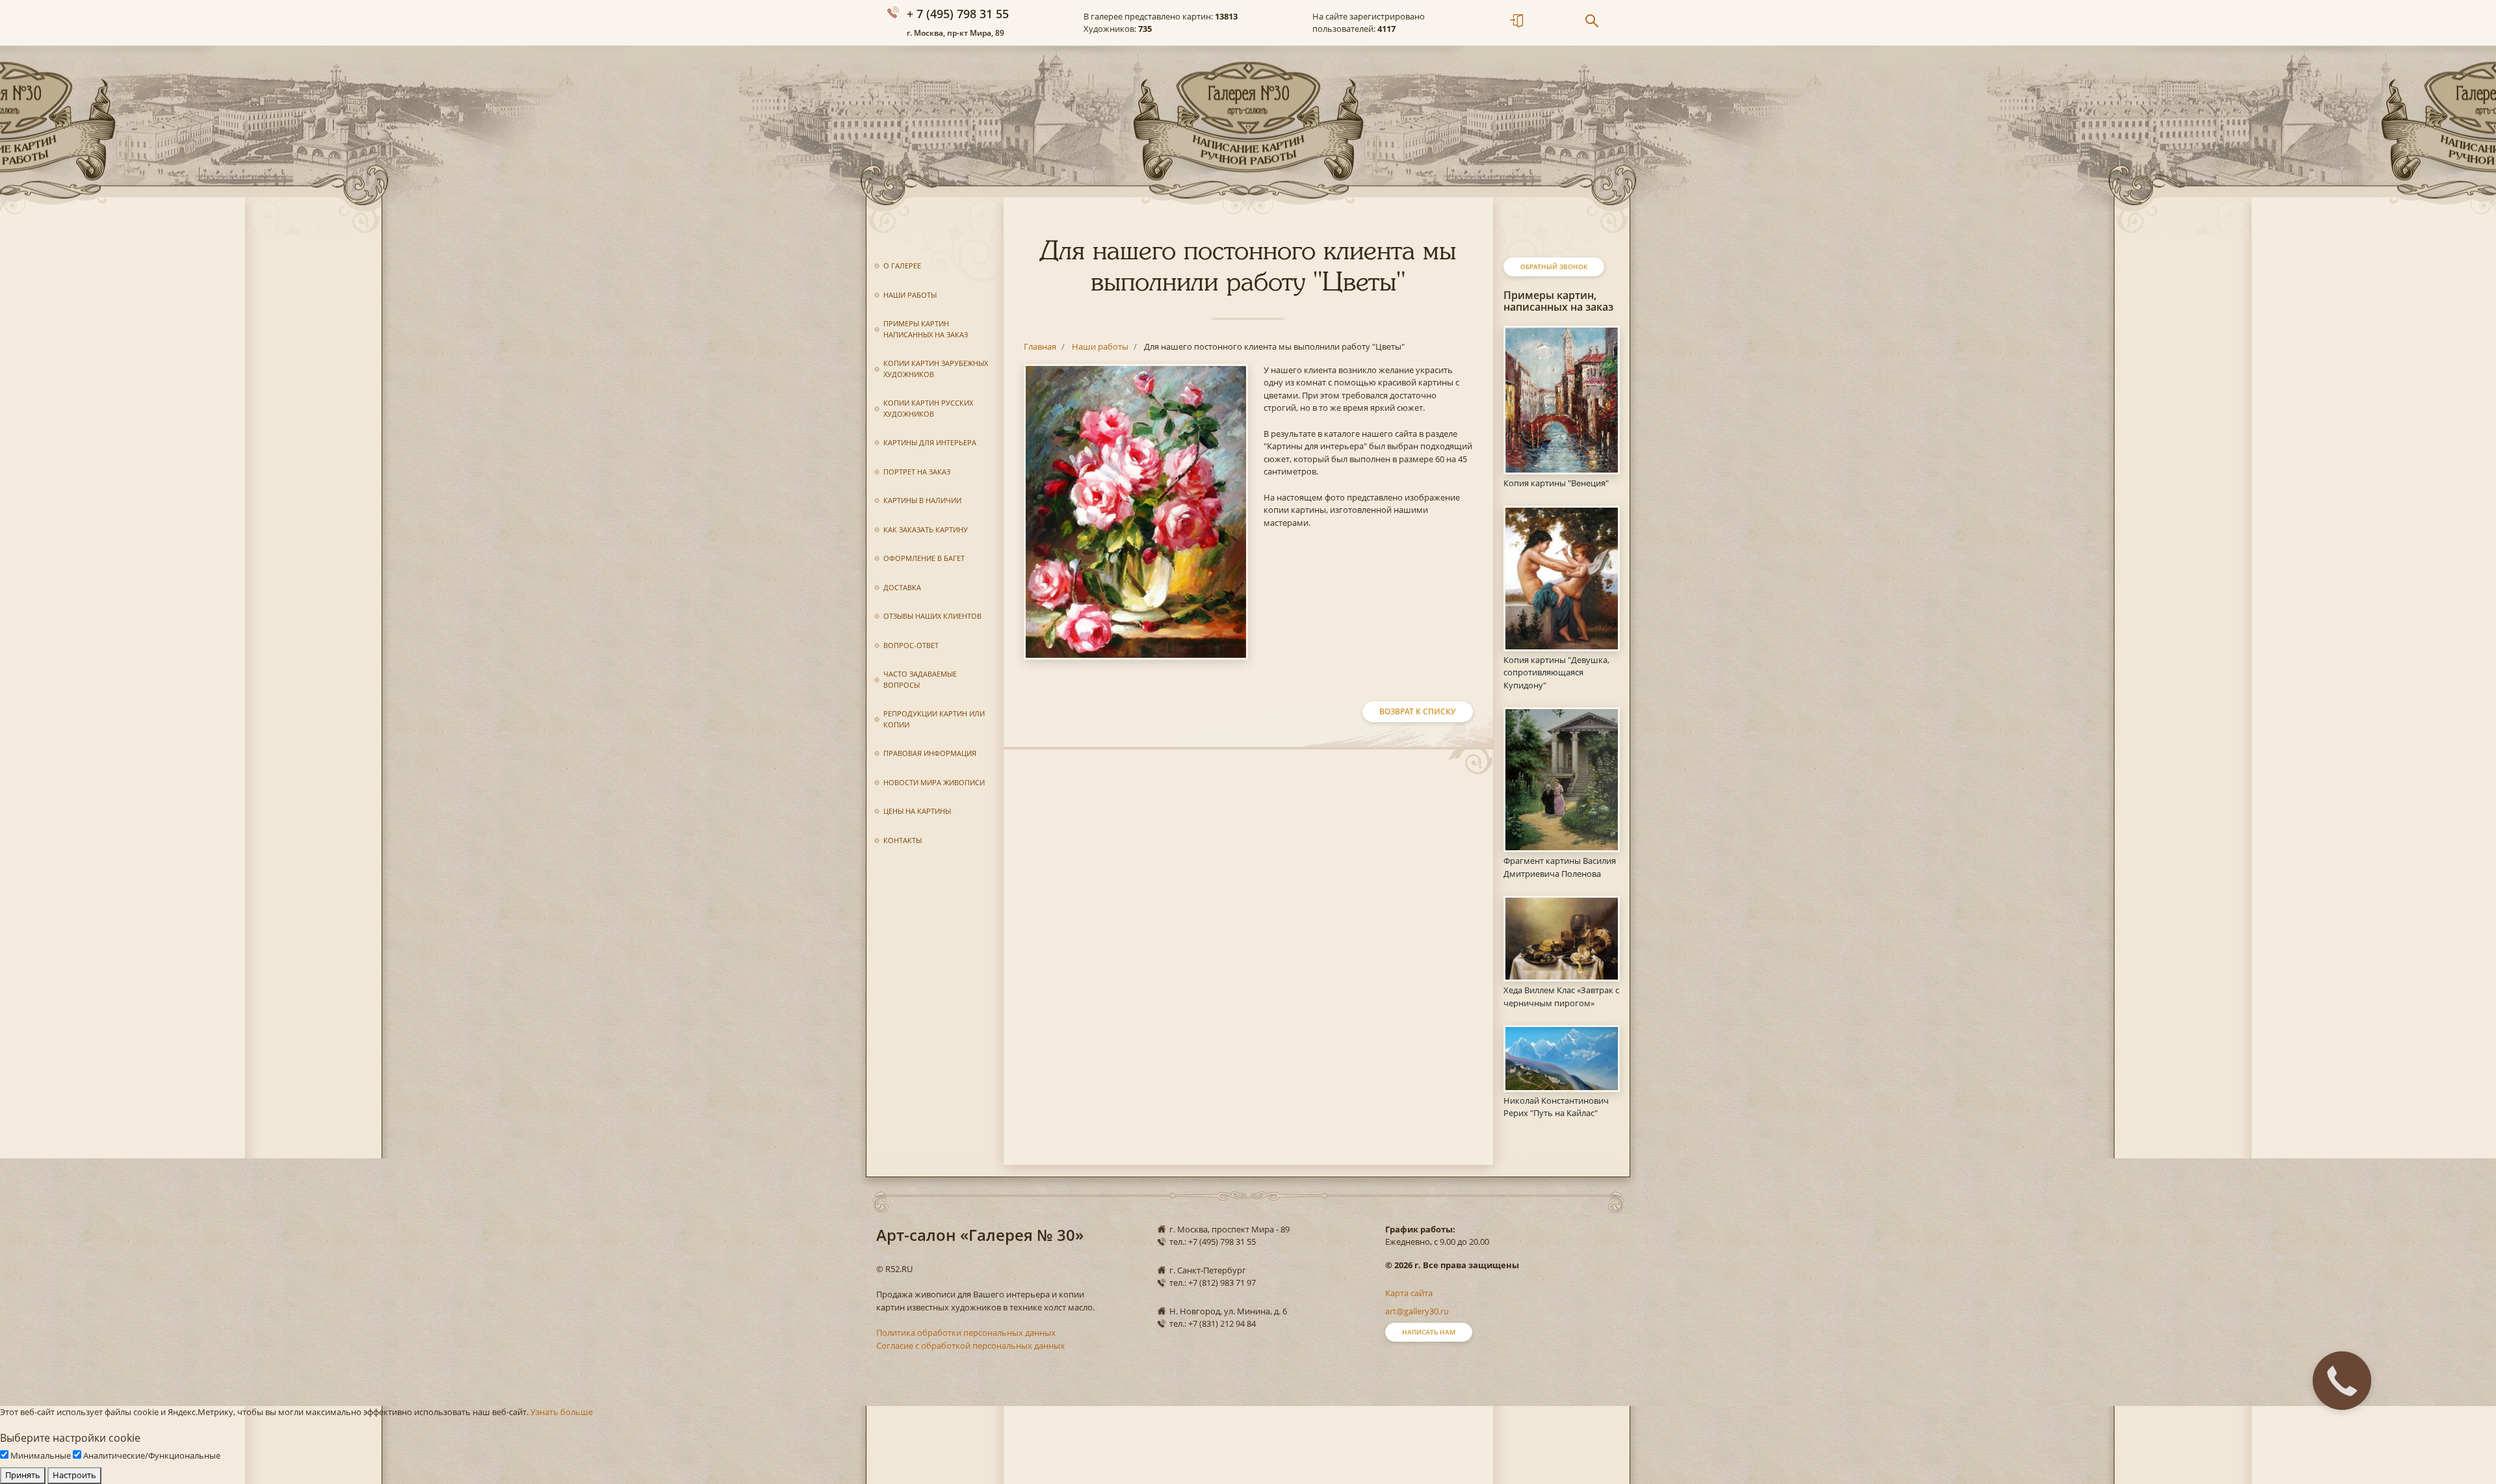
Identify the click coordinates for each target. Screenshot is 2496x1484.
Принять (23, 1475)
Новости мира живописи (934, 782)
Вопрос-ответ (911, 645)
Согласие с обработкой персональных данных (970, 1346)
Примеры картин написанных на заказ (926, 329)
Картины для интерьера (930, 442)
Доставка (902, 587)
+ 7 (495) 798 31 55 (958, 14)
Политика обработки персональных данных (966, 1333)
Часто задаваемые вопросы (920, 679)
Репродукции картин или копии (934, 719)
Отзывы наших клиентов (932, 616)
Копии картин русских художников (928, 408)
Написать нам (1429, 1332)
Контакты (903, 840)
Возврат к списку (1418, 711)
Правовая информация (930, 753)
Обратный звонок (1554, 267)
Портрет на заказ (917, 472)
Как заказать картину (926, 529)
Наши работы (910, 295)
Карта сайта (1409, 1293)
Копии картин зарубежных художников (936, 369)
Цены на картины (917, 811)
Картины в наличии (922, 500)
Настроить (74, 1475)
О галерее (902, 266)
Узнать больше (562, 1412)
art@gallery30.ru (1417, 1311)
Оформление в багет (924, 558)
